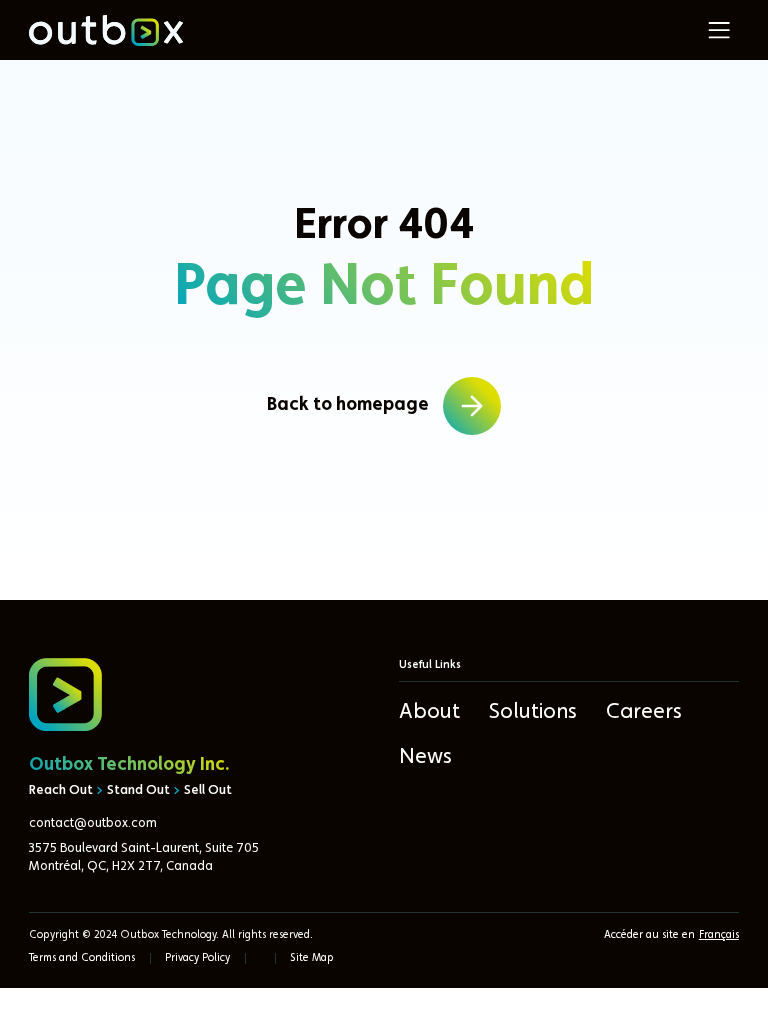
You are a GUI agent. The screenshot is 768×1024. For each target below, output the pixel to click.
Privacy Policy (197, 958)
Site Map (312, 958)
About (429, 712)
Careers (644, 712)
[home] (105, 30)
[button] (719, 30)
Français (719, 935)
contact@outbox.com (93, 823)
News (425, 757)
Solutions (533, 712)
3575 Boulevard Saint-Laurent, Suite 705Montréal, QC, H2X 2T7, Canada (144, 857)
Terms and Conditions (82, 958)
